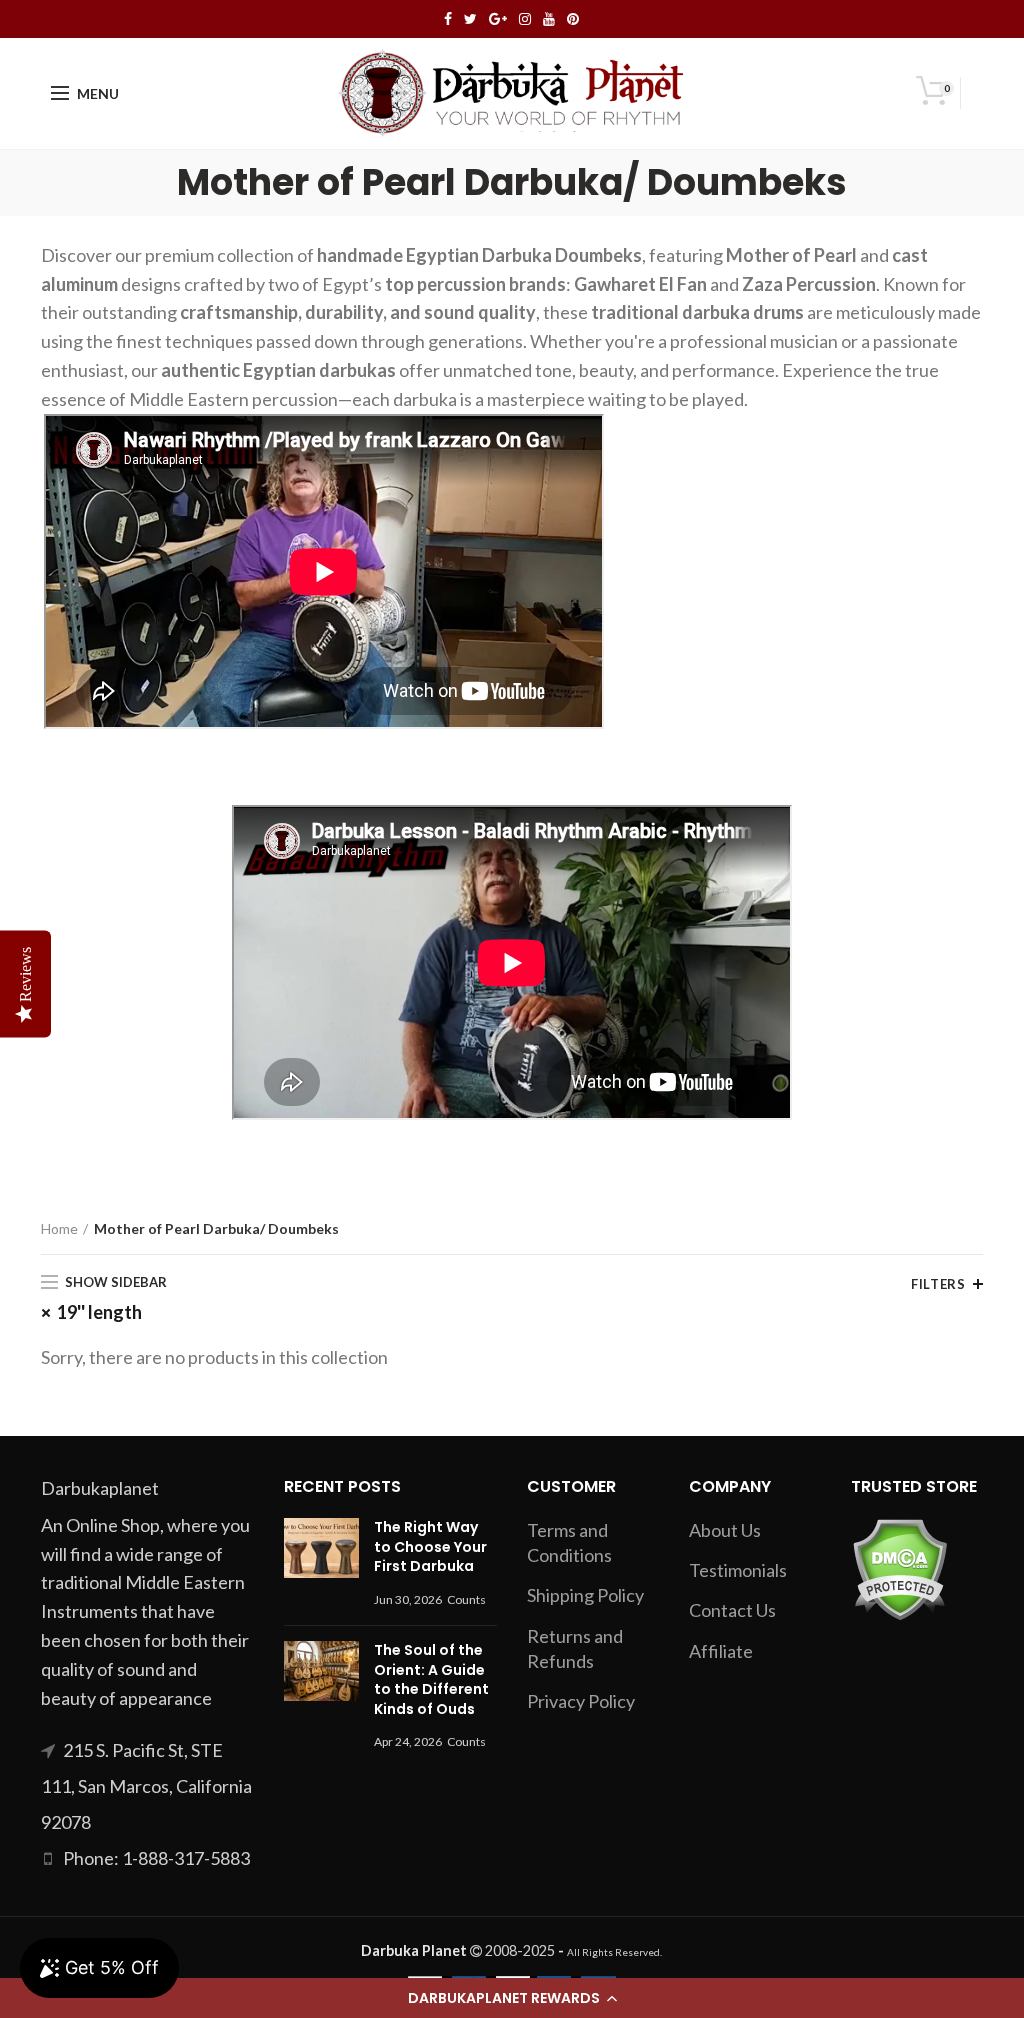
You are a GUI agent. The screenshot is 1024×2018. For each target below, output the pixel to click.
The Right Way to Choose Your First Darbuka (430, 1546)
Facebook (448, 19)
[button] (512, 1998)
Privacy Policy (581, 1701)
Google (498, 19)
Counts (466, 1599)
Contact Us (732, 1610)
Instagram (525, 19)
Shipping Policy (585, 1595)
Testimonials (738, 1570)
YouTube (549, 19)
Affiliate (721, 1651)
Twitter (470, 19)
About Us (725, 1530)
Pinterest (573, 19)
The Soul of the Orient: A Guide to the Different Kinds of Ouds (431, 1679)
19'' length (99, 1312)
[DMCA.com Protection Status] (899, 1567)
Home (59, 1228)
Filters (938, 1284)
